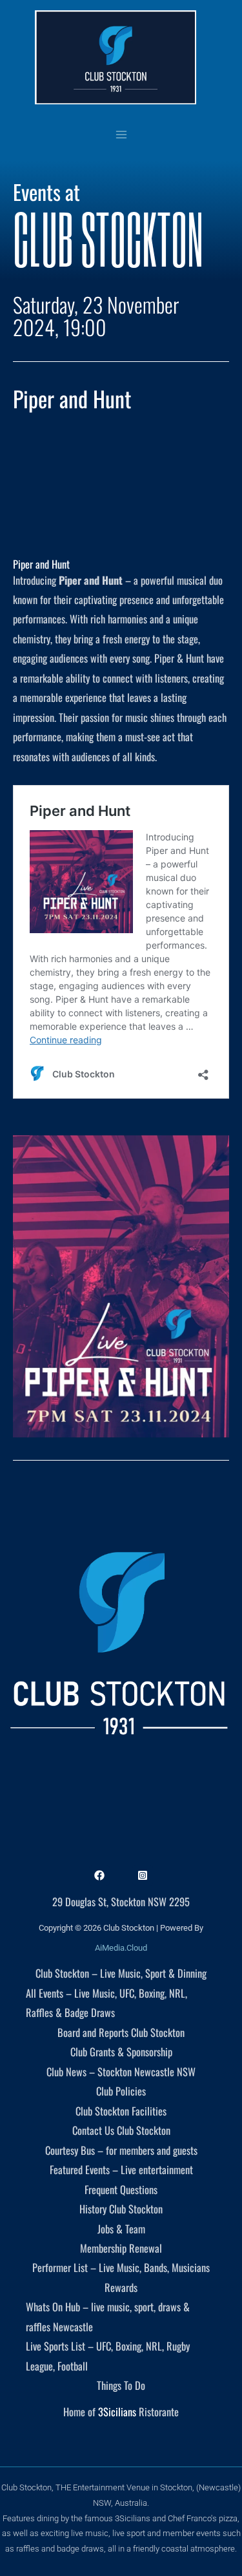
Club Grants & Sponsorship (121, 2051)
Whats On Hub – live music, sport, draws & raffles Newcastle (108, 2316)
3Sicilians (117, 2411)
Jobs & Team (121, 2229)
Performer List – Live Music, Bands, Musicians (121, 2267)
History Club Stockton (121, 2209)
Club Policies (121, 2091)
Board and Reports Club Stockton (121, 2032)
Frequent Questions (121, 2189)
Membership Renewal (121, 2248)
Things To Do (121, 2385)
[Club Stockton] (116, 57)
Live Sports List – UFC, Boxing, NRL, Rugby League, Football (108, 2355)
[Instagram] (143, 1875)
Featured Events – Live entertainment (121, 2169)
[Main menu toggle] (121, 134)
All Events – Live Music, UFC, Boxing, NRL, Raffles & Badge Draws (106, 2003)
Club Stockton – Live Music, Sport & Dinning (121, 1973)
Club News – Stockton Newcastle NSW (121, 2071)
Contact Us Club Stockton (121, 2130)
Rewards (121, 2287)
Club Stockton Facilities (121, 2111)
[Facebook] (99, 1875)
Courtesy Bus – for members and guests (121, 2150)
